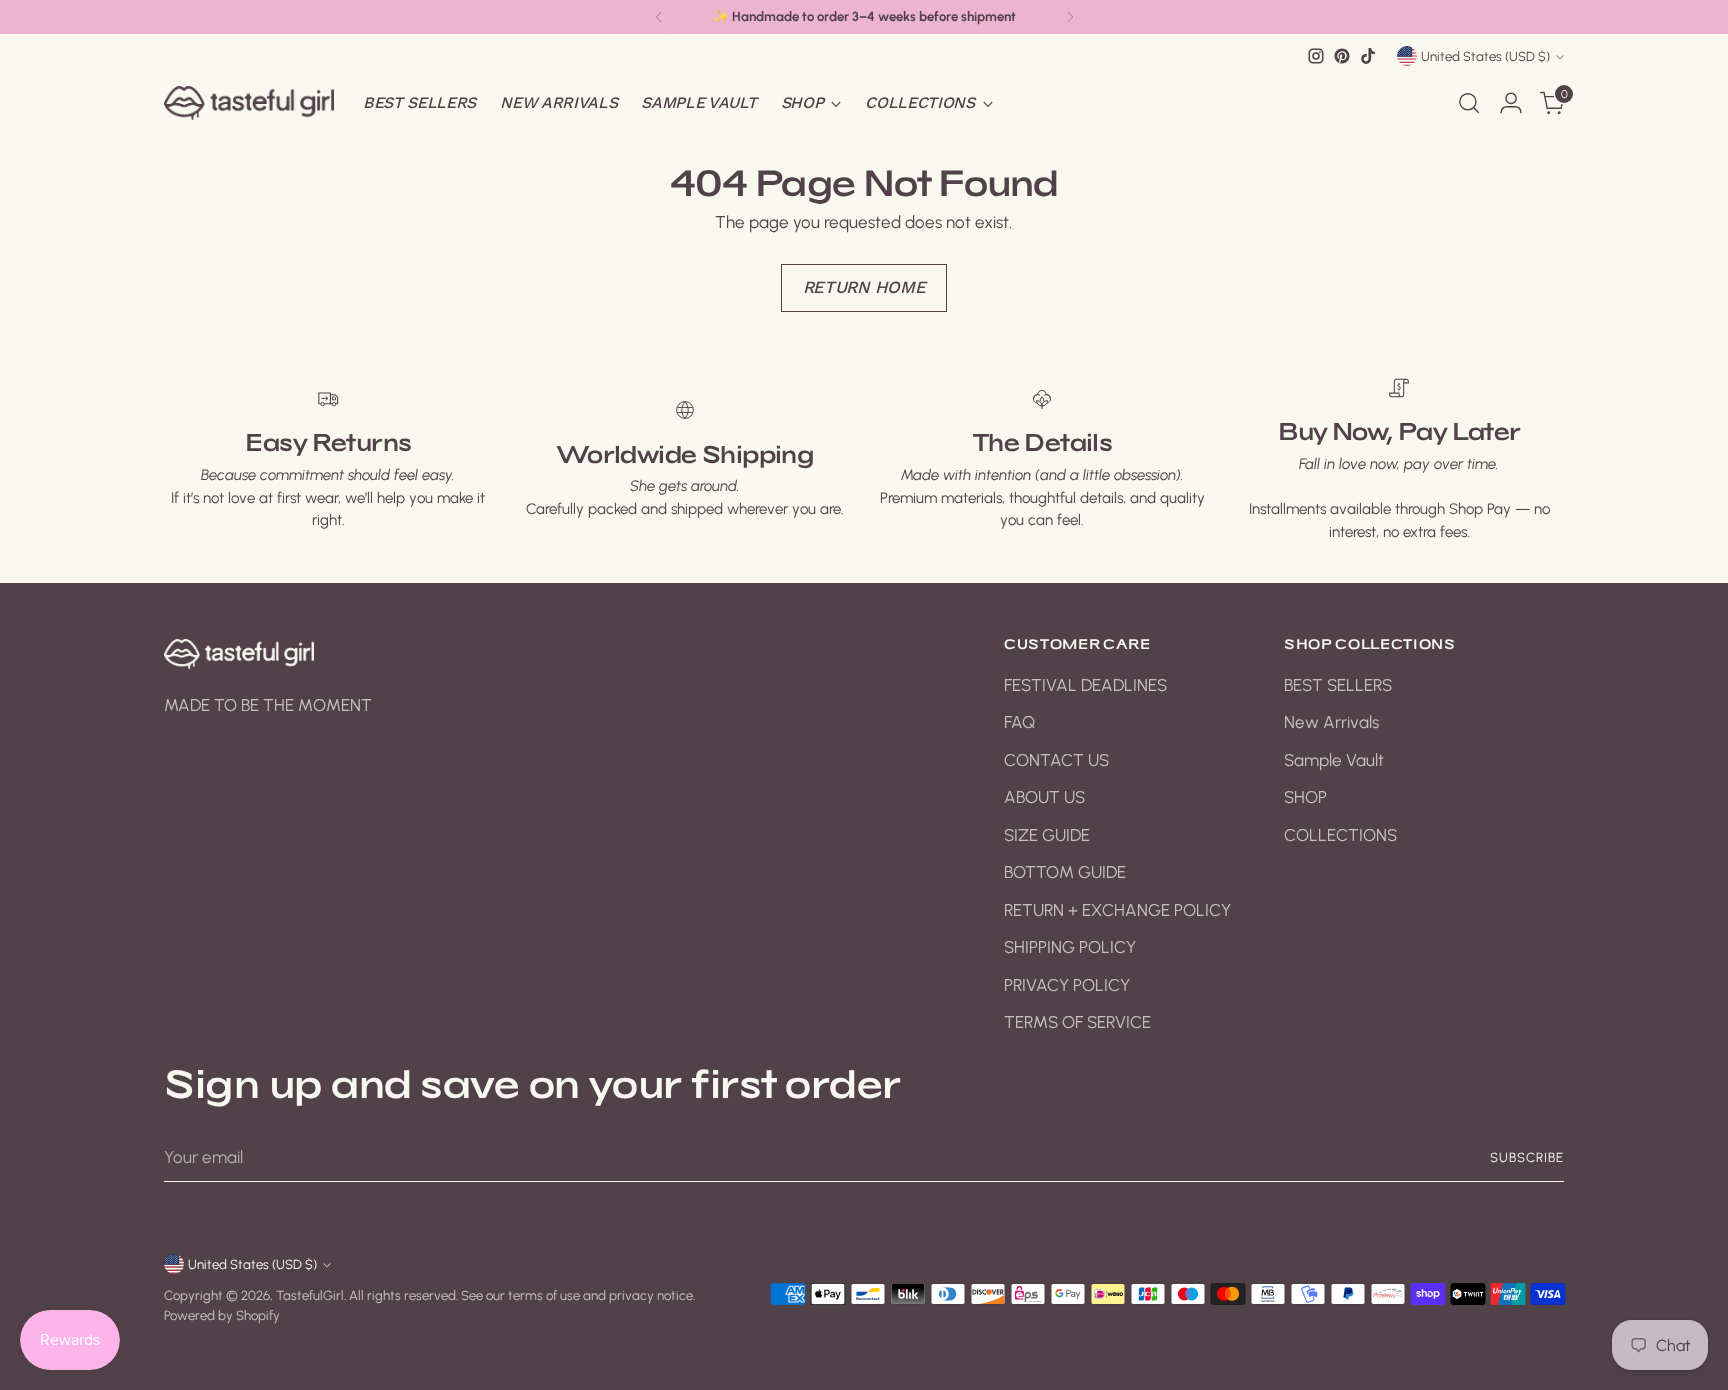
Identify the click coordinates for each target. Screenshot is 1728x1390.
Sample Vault (1334, 760)
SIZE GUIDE (1047, 835)
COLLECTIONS (1340, 835)
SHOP (1305, 797)
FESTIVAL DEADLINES (1085, 685)
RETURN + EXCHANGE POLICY (1117, 910)
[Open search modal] (1469, 103)
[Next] (1070, 17)
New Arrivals (1331, 722)
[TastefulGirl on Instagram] (1316, 56)
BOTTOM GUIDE (1065, 872)
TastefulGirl (310, 1295)
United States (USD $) (1485, 56)
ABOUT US (1044, 797)
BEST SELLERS (1338, 685)
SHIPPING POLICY (1070, 947)
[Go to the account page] (1511, 103)
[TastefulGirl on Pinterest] (1342, 56)
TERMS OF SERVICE (1077, 1022)
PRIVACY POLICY (1067, 985)
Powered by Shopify (222, 1315)
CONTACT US (1056, 760)
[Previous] (659, 17)
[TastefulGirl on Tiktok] (1368, 56)
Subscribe (1527, 1157)
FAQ (1019, 722)
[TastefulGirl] (249, 103)
